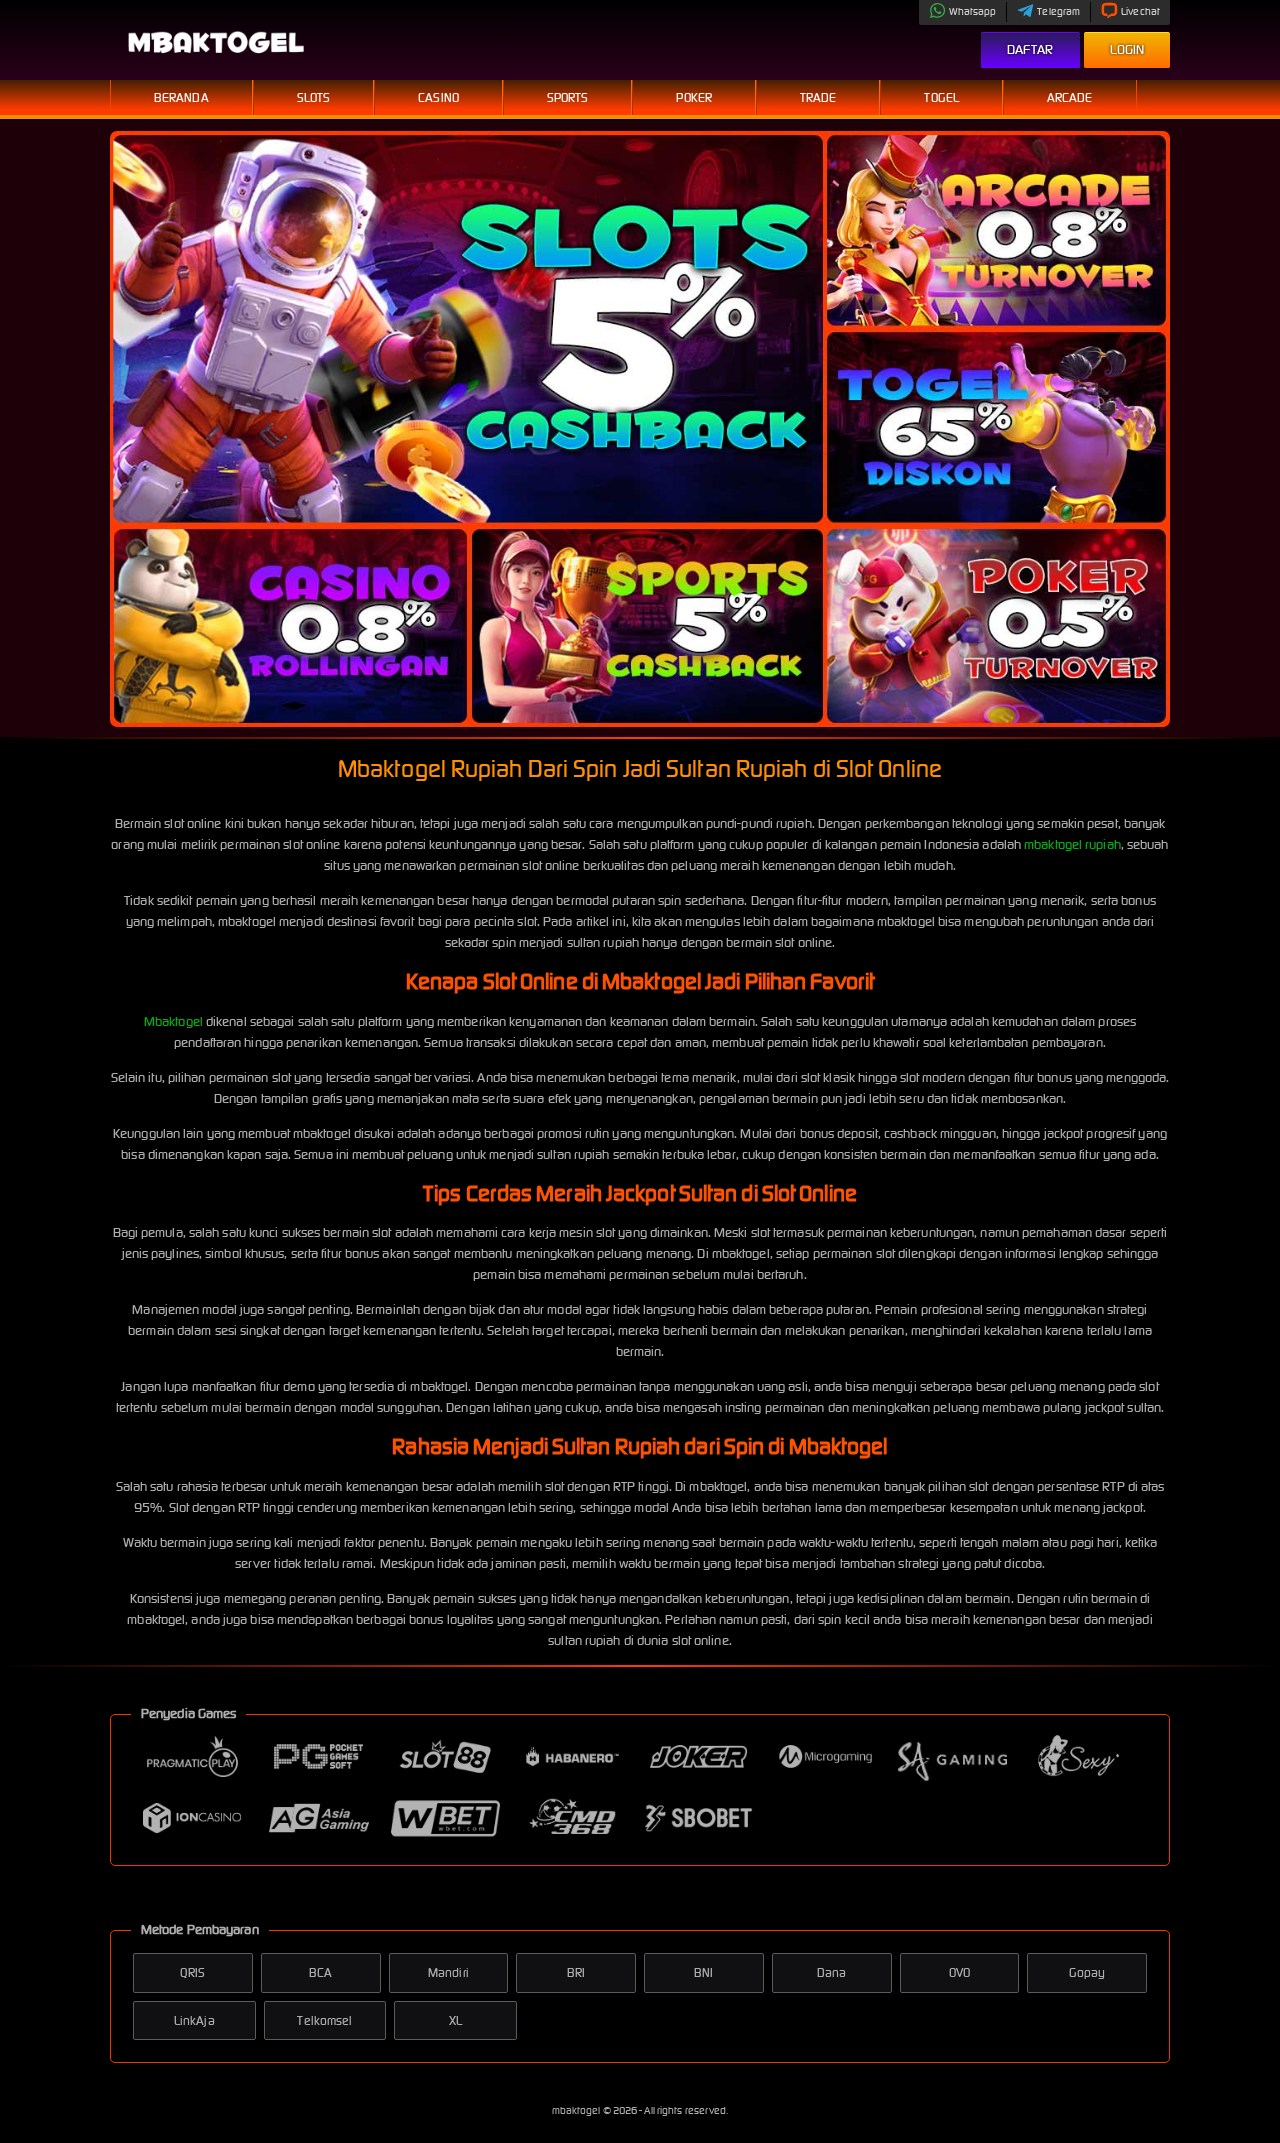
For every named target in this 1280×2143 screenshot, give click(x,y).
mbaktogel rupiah (1072, 844)
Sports (568, 97)
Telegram (1058, 11)
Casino (438, 97)
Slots (314, 97)
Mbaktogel (173, 1021)
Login (1127, 49)
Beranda (181, 97)
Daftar (1030, 49)
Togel (941, 97)
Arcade (1070, 97)
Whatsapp (973, 11)
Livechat (1140, 11)
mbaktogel (577, 2110)
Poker (694, 97)
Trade (818, 97)
